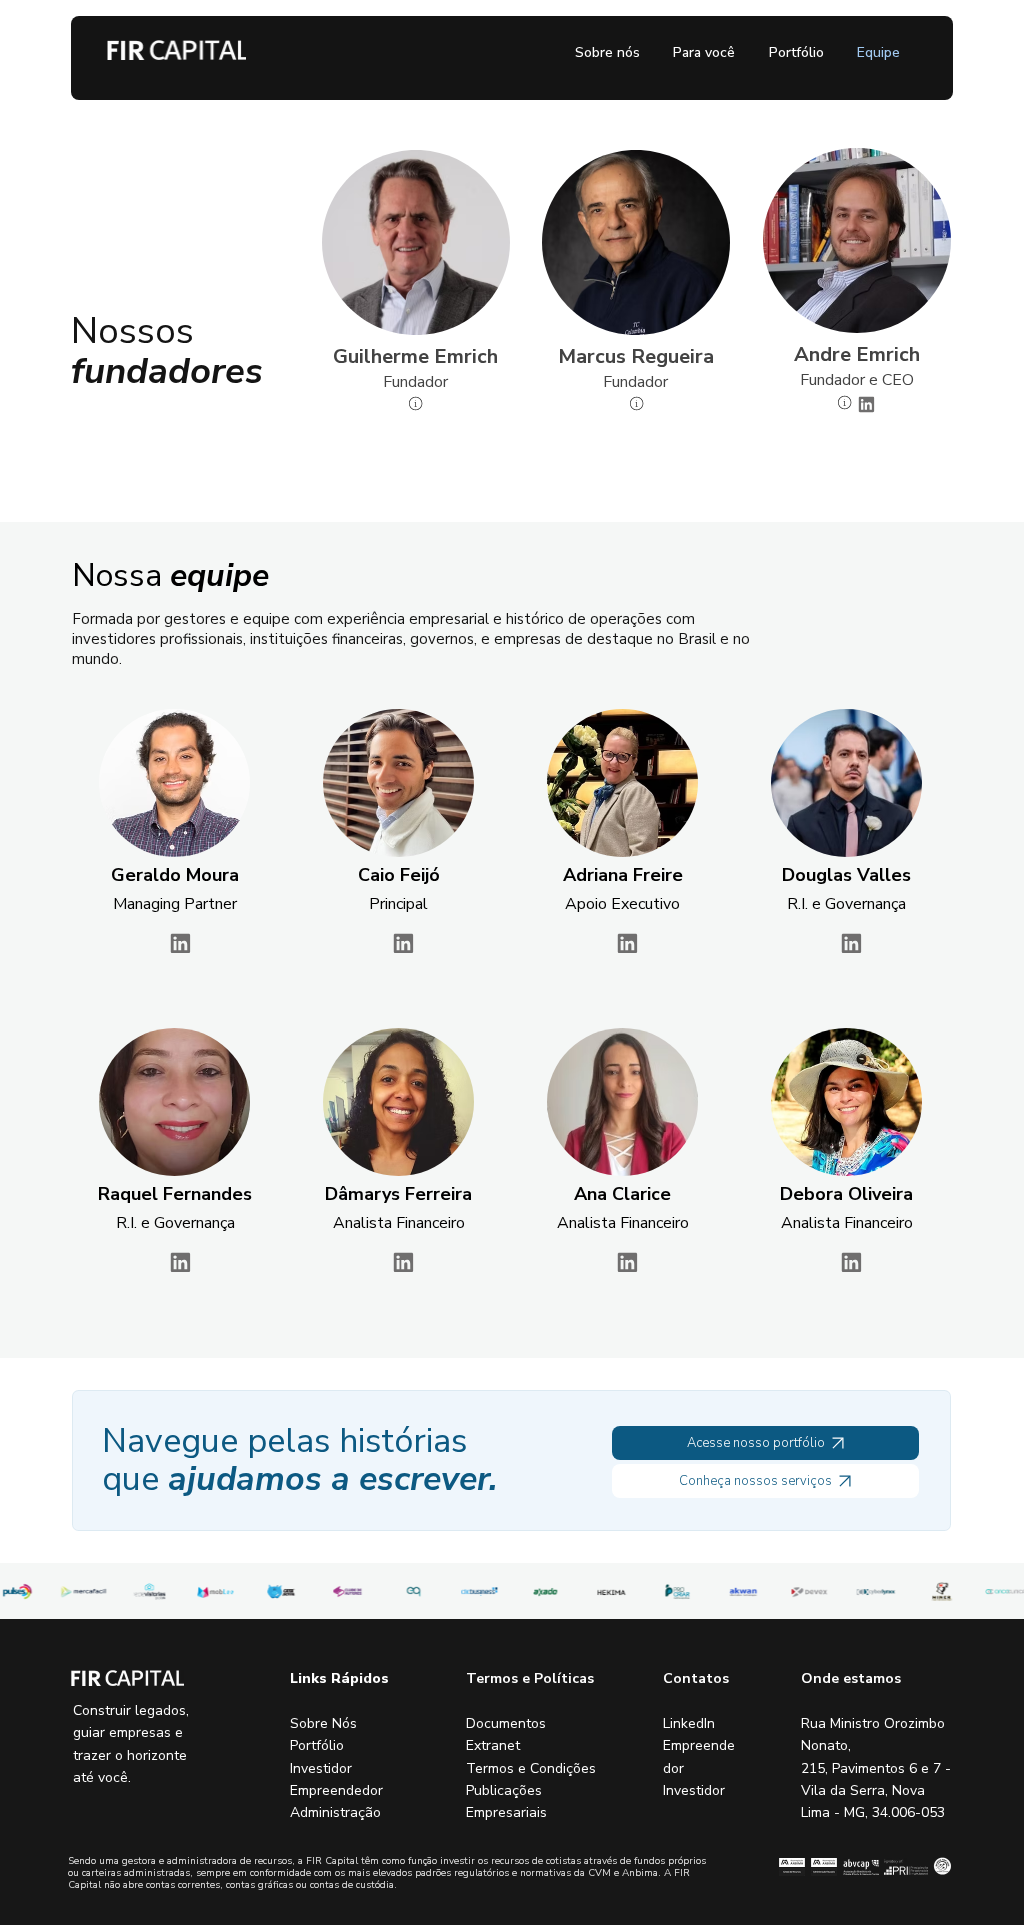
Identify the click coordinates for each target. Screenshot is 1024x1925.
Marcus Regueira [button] (636, 356)
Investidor (321, 1768)
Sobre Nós (323, 1723)
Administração (335, 1812)
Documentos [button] (506, 1723)
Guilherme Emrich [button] (415, 356)
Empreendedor (336, 1790)
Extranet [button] (493, 1745)
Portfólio (317, 1745)
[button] (844, 402)
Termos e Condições (531, 1768)
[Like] (179, 943)
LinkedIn (689, 1723)
